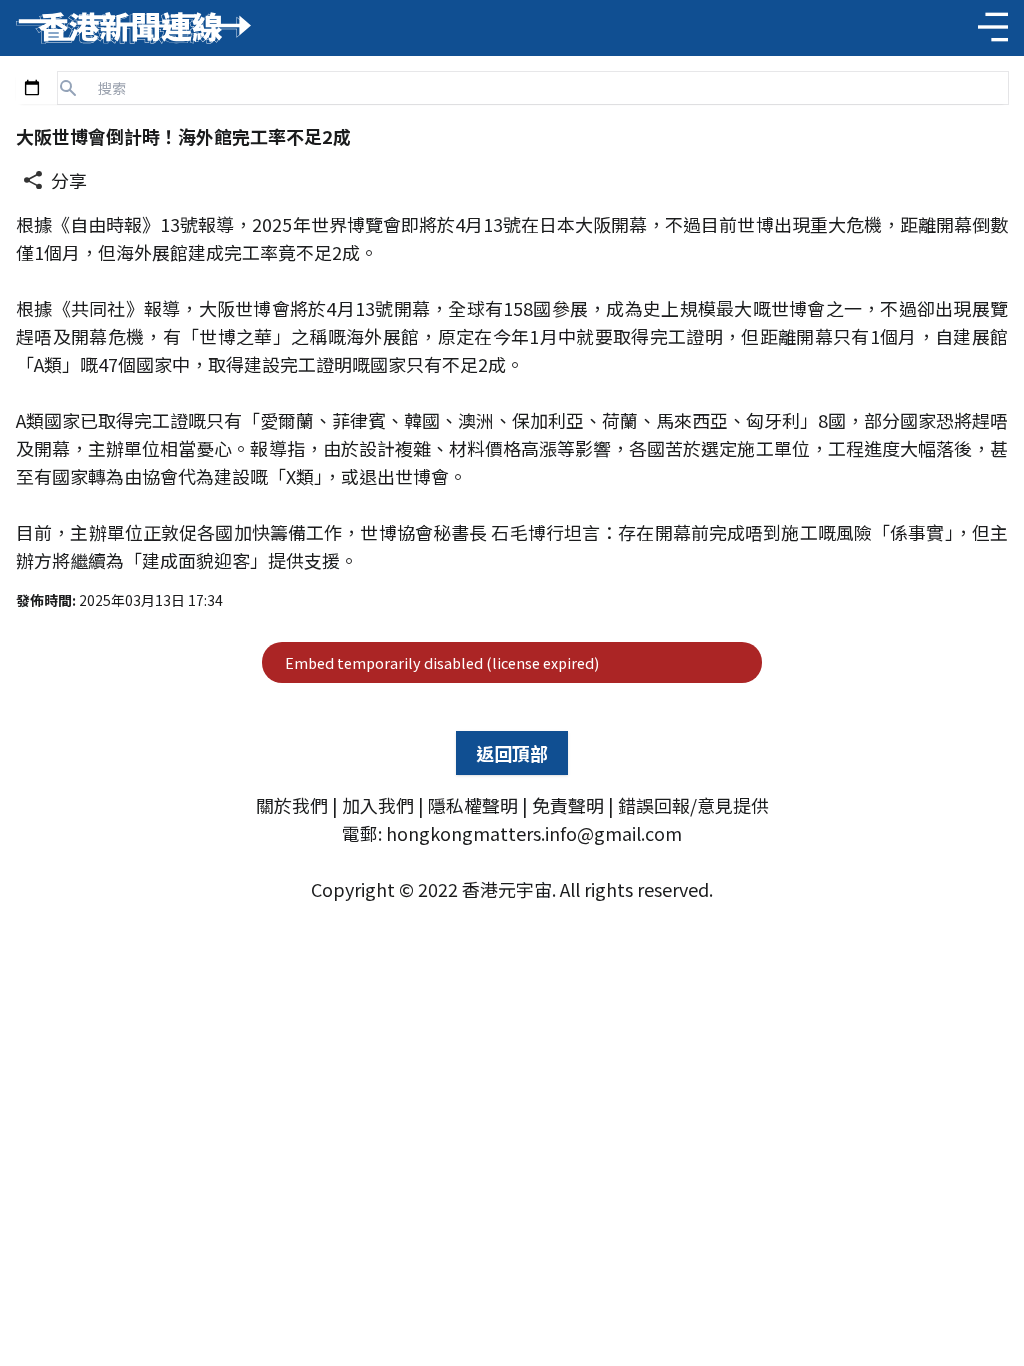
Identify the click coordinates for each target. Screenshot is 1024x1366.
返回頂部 (512, 753)
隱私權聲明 (473, 805)
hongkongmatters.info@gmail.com (534, 833)
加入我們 (378, 805)
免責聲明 (568, 805)
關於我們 (292, 805)
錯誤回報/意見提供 (693, 805)
